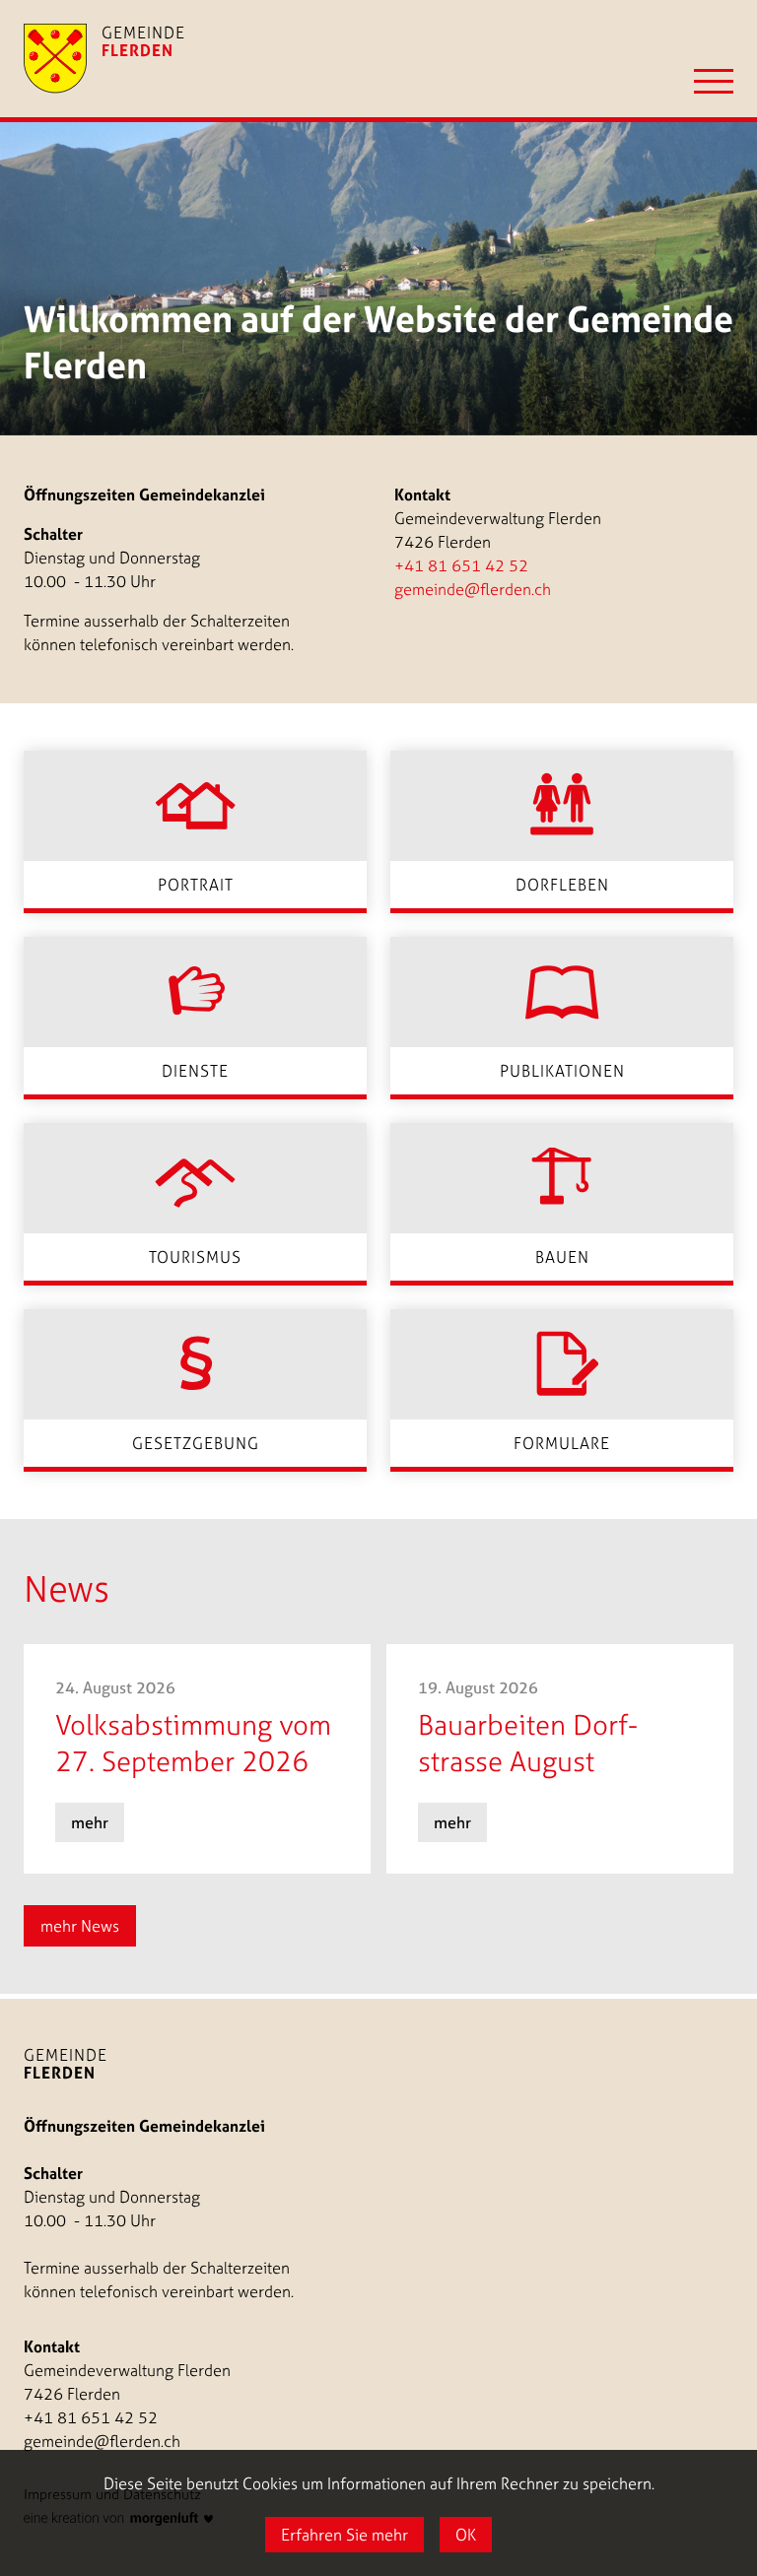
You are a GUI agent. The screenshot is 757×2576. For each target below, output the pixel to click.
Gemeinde (66, 2064)
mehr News (80, 1926)
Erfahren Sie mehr (344, 2535)
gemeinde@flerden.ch (473, 589)
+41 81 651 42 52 (461, 565)
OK (466, 2535)
